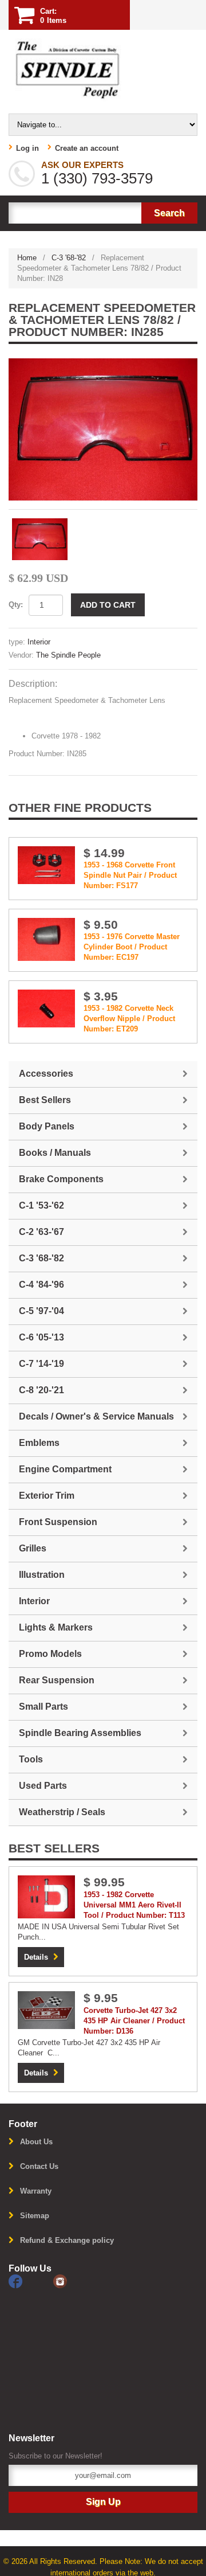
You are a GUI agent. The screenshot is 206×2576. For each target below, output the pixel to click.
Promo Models (50, 1654)
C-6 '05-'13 (41, 1337)
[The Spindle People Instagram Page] (74, 2280)
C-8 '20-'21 (41, 1390)
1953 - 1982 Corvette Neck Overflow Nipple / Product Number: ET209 (129, 1019)
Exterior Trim (47, 1496)
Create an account (87, 148)
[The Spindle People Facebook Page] (31, 2280)
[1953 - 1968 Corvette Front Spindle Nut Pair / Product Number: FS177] (46, 864)
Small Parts (43, 1707)
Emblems (39, 1443)
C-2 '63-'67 (41, 1232)
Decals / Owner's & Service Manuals (96, 1416)
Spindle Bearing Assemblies (80, 1733)
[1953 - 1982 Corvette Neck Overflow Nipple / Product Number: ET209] (46, 1008)
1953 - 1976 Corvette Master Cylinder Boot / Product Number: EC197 (132, 947)
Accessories (46, 1074)
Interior (39, 642)
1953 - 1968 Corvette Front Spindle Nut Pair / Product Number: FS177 (130, 875)
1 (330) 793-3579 (97, 178)
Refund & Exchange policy (67, 2240)
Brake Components (61, 1179)
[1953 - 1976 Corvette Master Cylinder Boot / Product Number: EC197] (46, 939)
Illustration (42, 1575)
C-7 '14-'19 (41, 1364)
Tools (31, 1759)
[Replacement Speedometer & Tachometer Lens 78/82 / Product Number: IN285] (103, 429)
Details (36, 1957)
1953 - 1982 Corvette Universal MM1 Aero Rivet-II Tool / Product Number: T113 (134, 1905)
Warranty (36, 2191)
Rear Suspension (57, 1680)
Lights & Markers (56, 1627)
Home (27, 258)
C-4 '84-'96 (41, 1285)
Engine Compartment (65, 1469)
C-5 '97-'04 (41, 1311)
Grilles (33, 1548)
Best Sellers (45, 1100)
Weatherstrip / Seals (62, 1812)
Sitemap (35, 2216)
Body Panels (47, 1126)
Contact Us (39, 2166)
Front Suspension (58, 1522)
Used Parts (43, 1786)
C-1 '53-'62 (41, 1205)
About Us (36, 2142)
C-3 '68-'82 (69, 258)
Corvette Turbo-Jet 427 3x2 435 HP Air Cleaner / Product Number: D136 (134, 2021)
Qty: (16, 605)
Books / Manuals (55, 1153)
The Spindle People (68, 655)
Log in (27, 148)
